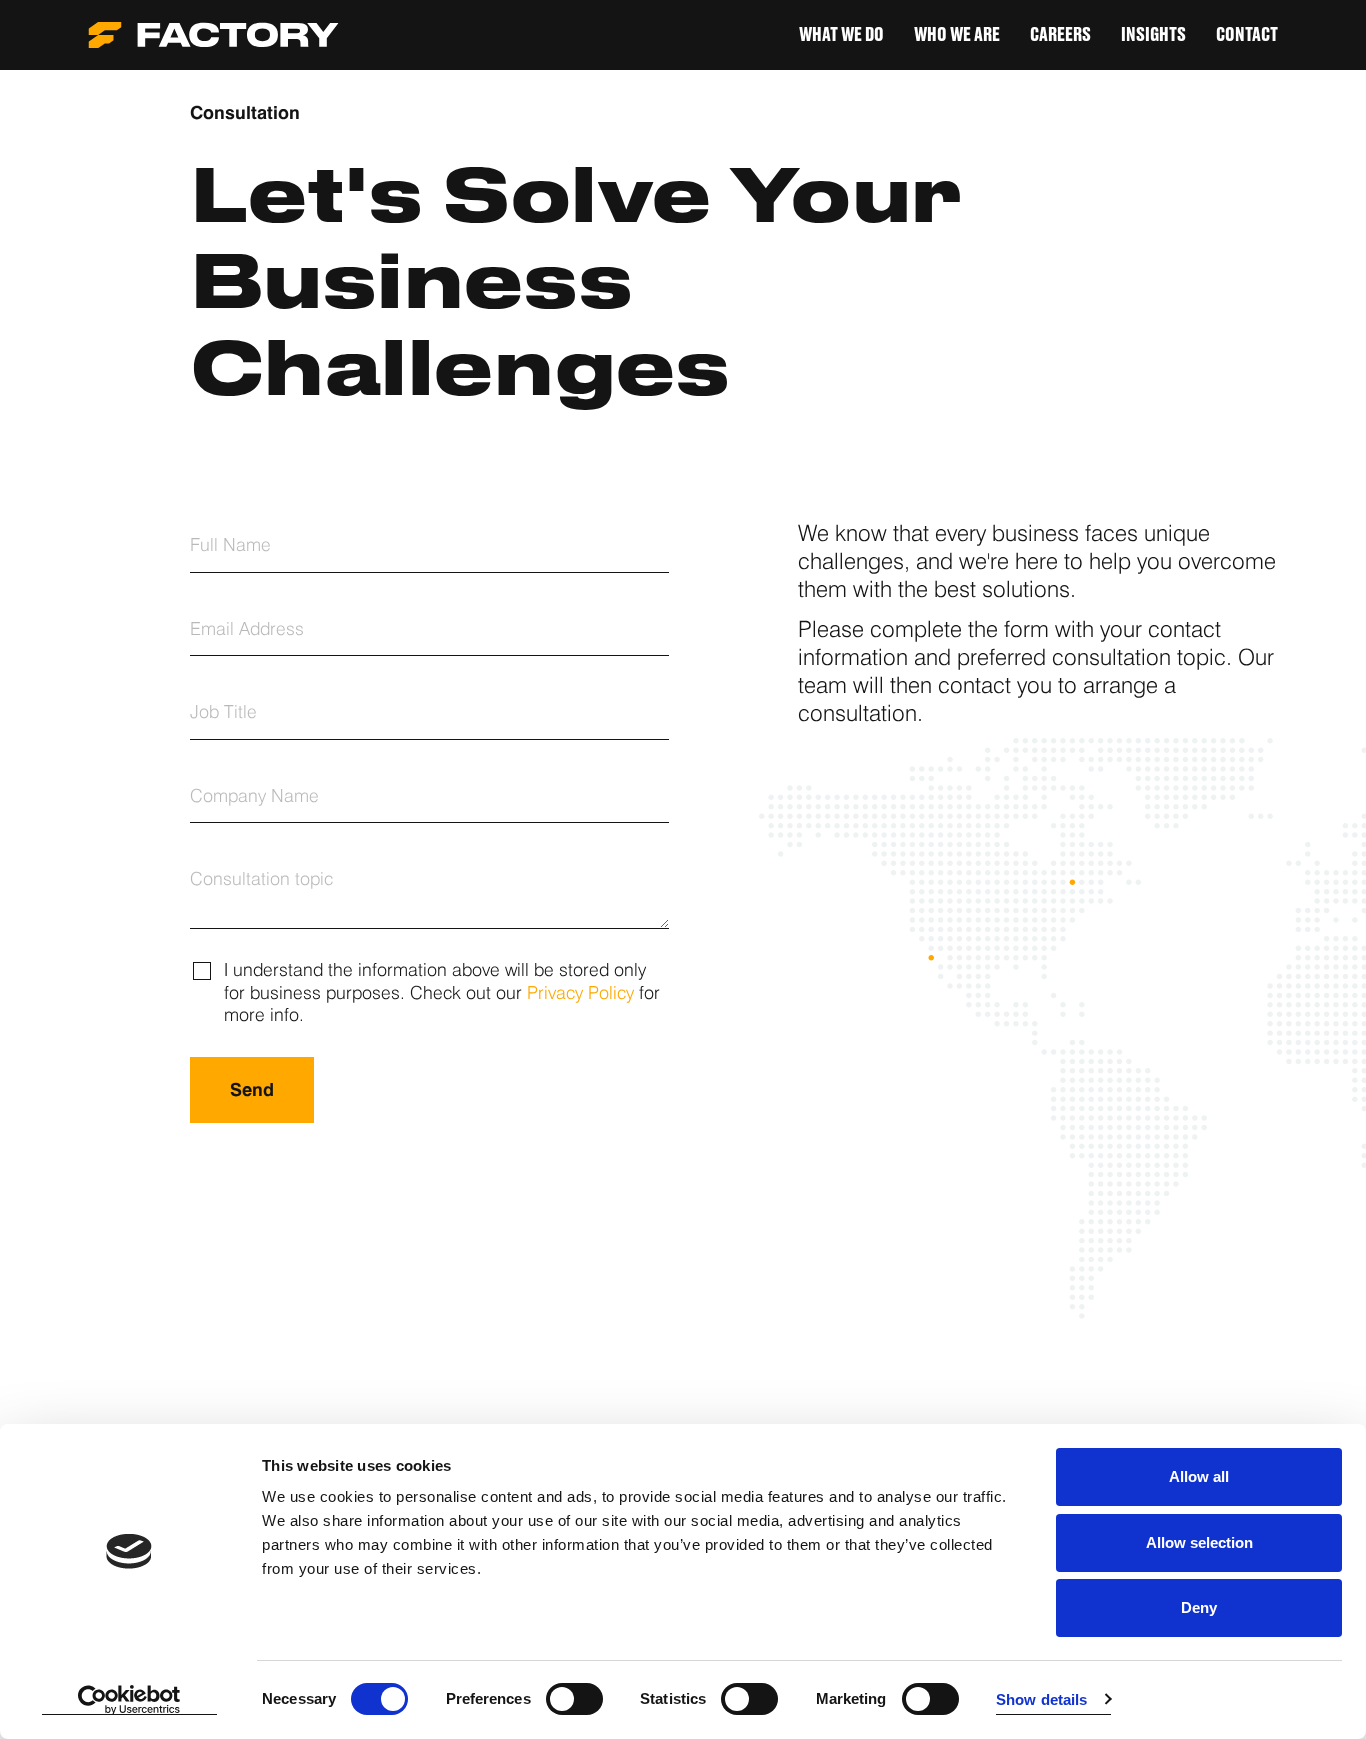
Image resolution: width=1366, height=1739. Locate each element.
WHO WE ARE (957, 35)
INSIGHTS (1153, 35)
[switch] (574, 1699)
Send (252, 1089)
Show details (1041, 1699)
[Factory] (213, 35)
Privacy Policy (580, 992)
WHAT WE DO (841, 35)
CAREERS (1060, 35)
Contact (1247, 35)
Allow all (1199, 1476)
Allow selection (1199, 1542)
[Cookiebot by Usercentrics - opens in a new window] (129, 1700)
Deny (1199, 1607)
